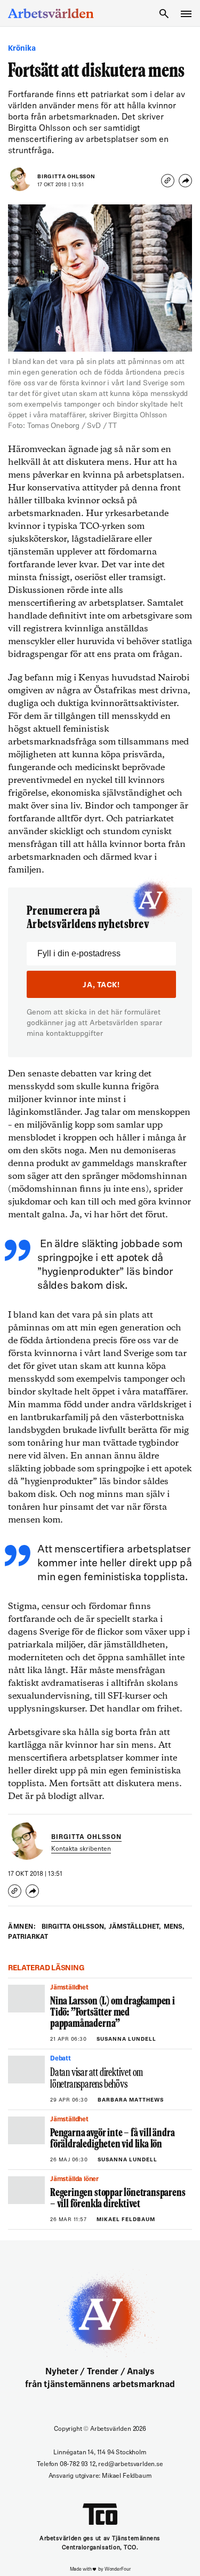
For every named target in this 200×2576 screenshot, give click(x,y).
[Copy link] (168, 181)
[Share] (185, 181)
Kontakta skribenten (81, 1849)
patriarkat (28, 1937)
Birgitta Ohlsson (66, 177)
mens (174, 1927)
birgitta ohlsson (74, 1927)
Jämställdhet (135, 1927)
